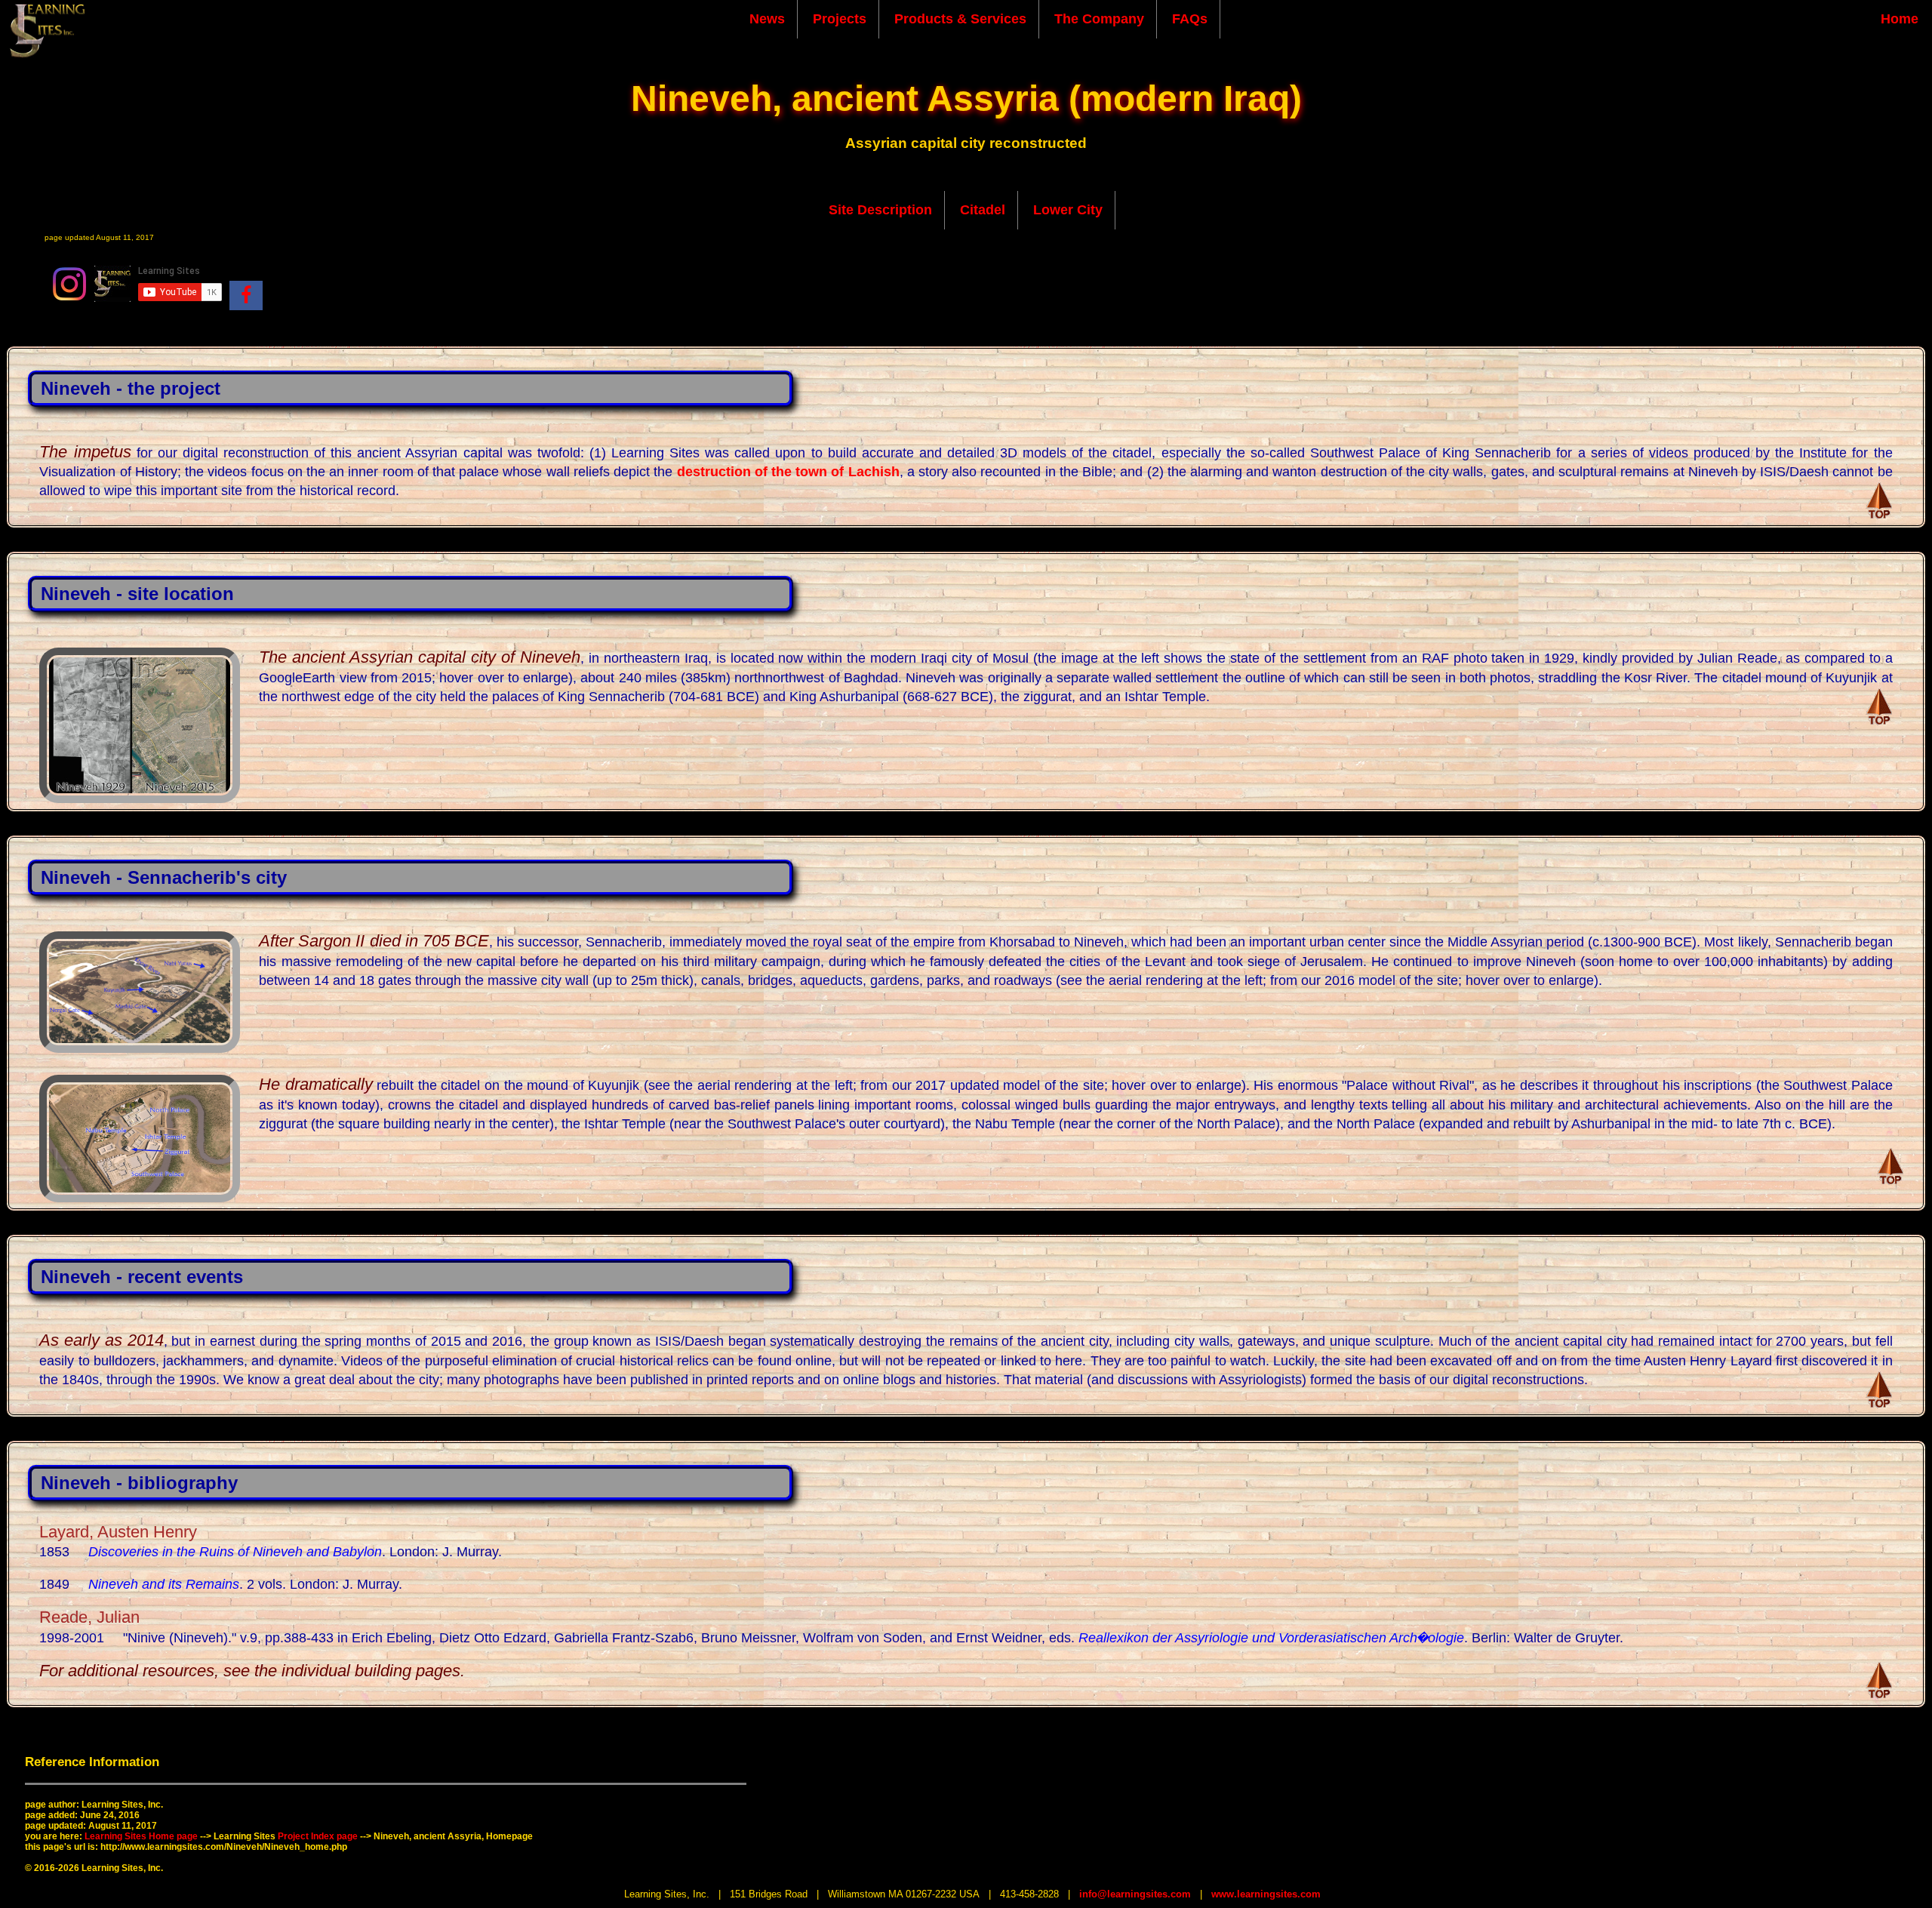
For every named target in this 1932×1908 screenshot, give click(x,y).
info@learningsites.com (1135, 1894)
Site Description (880, 210)
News (767, 19)
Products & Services (960, 19)
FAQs (1190, 19)
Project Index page (318, 1836)
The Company (1099, 19)
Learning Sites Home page (141, 1836)
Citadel (983, 210)
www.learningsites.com (1266, 1894)
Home (1900, 19)
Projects (840, 19)
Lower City (1068, 210)
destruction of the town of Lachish (788, 472)
